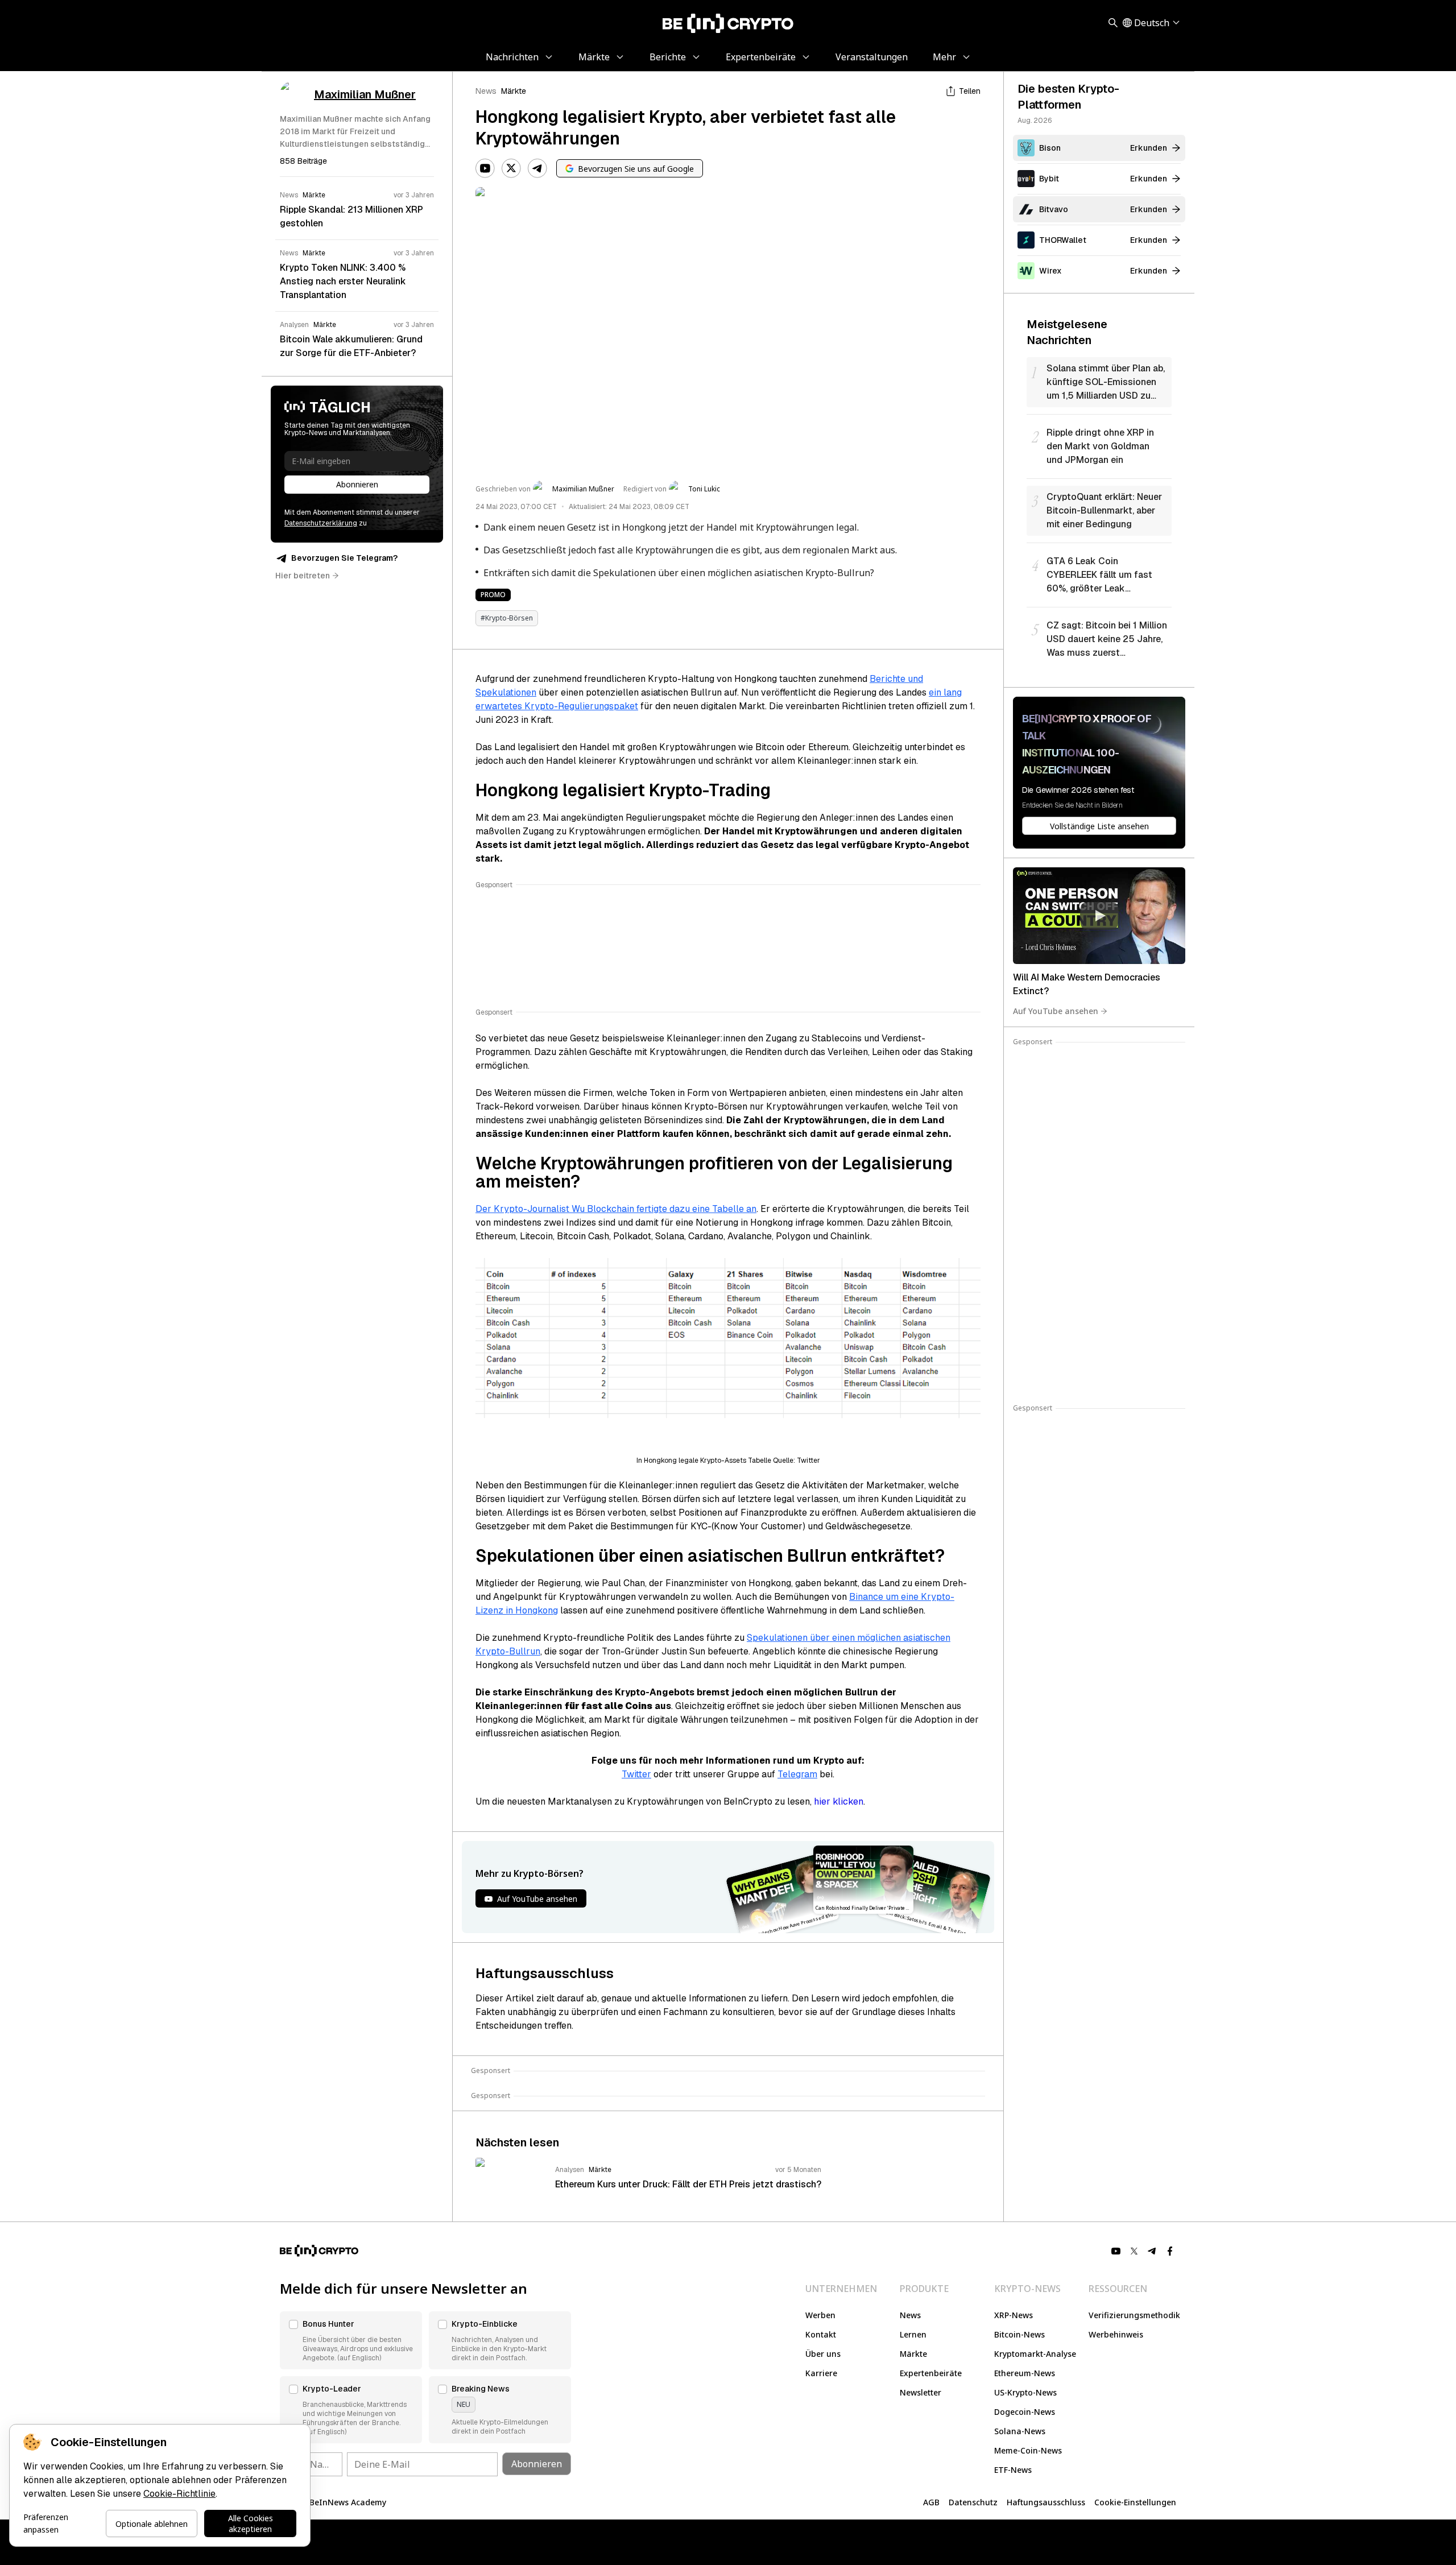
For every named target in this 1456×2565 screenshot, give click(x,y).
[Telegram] (537, 168)
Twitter (636, 1774)
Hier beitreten (303, 576)
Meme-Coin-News (1028, 2450)
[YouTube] (485, 168)
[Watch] (1099, 916)
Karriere (821, 2373)
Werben (820, 2315)
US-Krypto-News (1025, 2392)
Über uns (823, 2354)
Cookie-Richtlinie (179, 2494)
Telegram (797, 1774)
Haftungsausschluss (1046, 2502)
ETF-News (1013, 2470)
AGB (931, 2502)
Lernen (913, 2334)
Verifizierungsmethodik (1134, 2315)
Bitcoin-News (1019, 2334)
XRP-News (1014, 2315)
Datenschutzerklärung (321, 523)
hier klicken (839, 1801)
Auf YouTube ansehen (1056, 1011)
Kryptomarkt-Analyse (1035, 2354)
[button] (351, 2340)
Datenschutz (973, 2502)
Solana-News (1020, 2431)
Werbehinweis (1116, 2334)
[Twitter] (511, 168)
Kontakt (821, 2334)
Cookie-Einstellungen (1135, 2502)
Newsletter (921, 2392)
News (486, 91)
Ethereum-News (1025, 2373)
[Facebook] (1170, 2251)
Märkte (514, 91)
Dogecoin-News (1025, 2412)
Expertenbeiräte (931, 2373)
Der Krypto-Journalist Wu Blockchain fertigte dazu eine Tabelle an (616, 1209)
